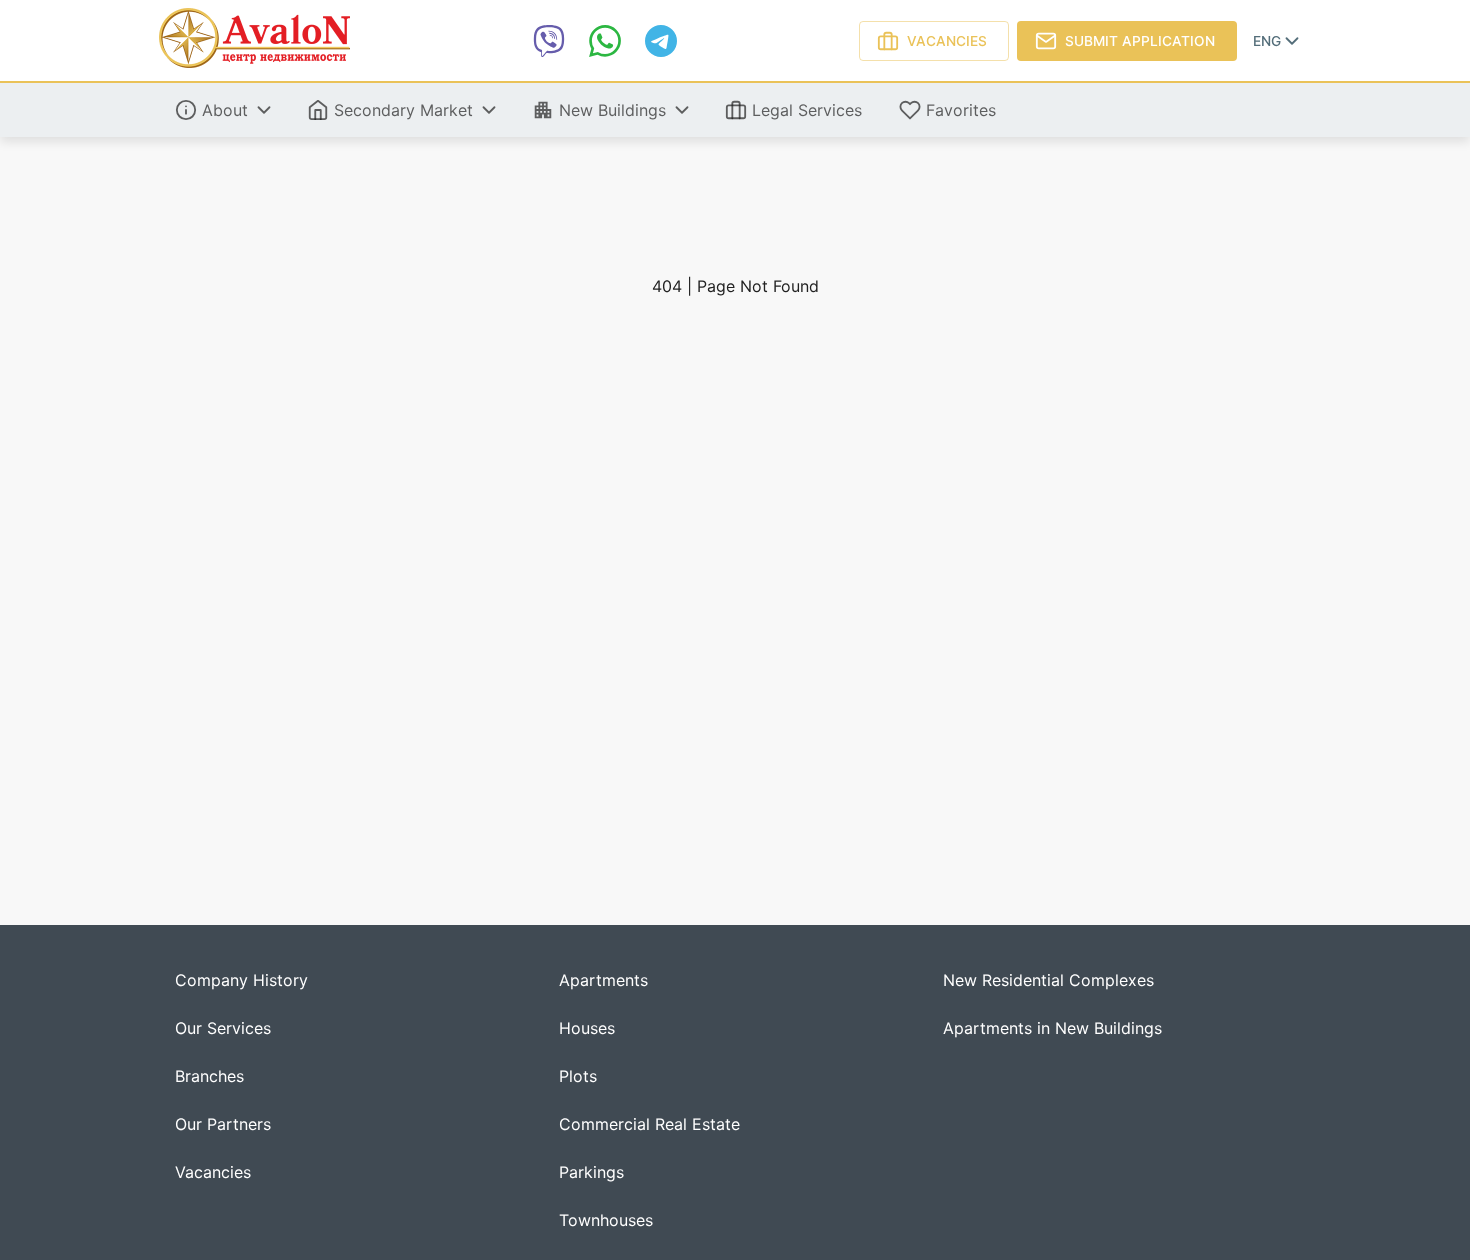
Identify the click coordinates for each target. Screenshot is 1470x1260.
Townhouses (606, 1220)
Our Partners (223, 1124)
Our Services (223, 1028)
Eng (1267, 41)
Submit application (1140, 41)
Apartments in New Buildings (1052, 1028)
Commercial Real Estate (649, 1124)
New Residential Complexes (1048, 980)
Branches (209, 1076)
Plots (578, 1076)
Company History (241, 980)
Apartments (603, 980)
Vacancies (947, 41)
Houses (587, 1028)
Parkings (591, 1172)
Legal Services (807, 110)
